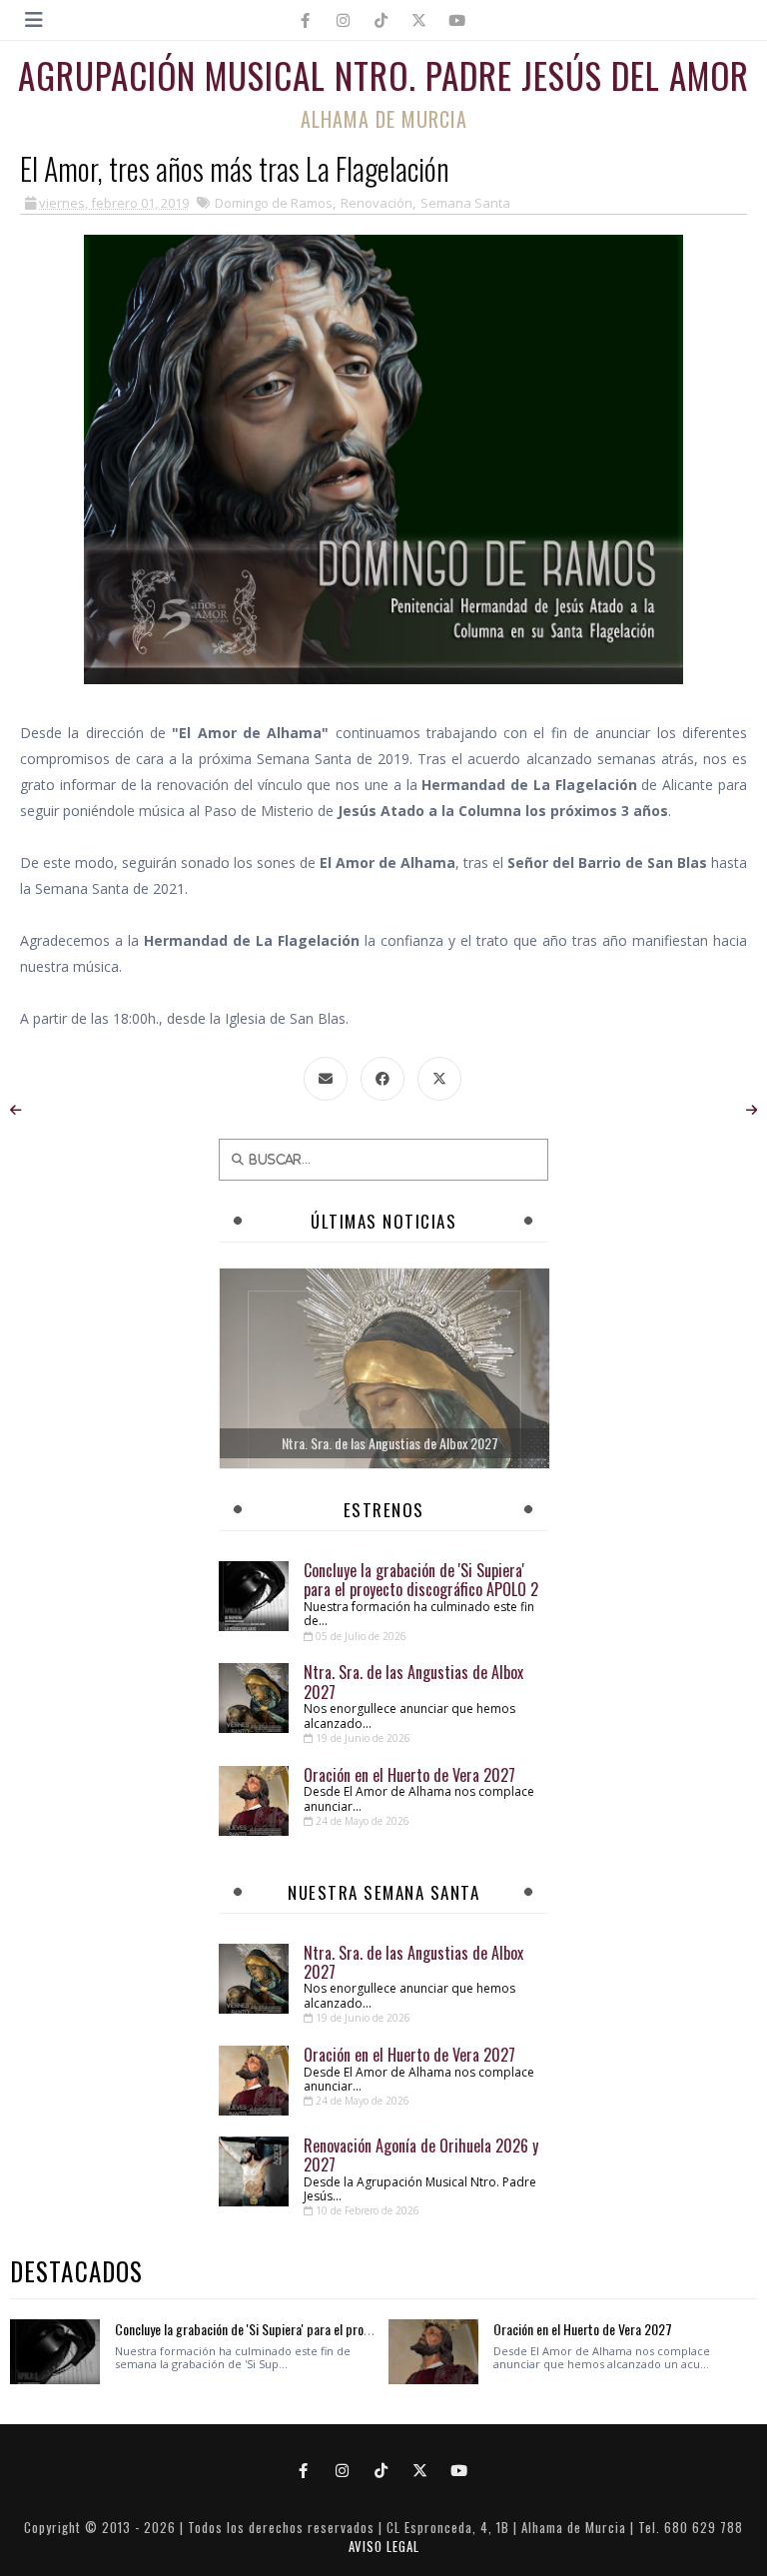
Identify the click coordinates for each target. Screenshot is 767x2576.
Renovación (377, 203)
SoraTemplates (376, 2509)
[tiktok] (382, 20)
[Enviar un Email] (326, 1079)
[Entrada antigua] (752, 1110)
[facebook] (306, 20)
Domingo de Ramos (274, 203)
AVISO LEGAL (384, 2546)
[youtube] (457, 20)
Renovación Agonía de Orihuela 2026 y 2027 (421, 2155)
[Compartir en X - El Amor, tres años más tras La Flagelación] (439, 1079)
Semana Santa (465, 203)
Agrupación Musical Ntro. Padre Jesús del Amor (383, 75)
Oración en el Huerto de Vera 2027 (409, 1775)
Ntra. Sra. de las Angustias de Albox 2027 (413, 1682)
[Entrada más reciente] (15, 1110)
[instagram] (344, 20)
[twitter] (419, 20)
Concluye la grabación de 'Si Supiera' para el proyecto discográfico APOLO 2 (421, 1580)
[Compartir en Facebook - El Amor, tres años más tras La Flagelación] (383, 1079)
